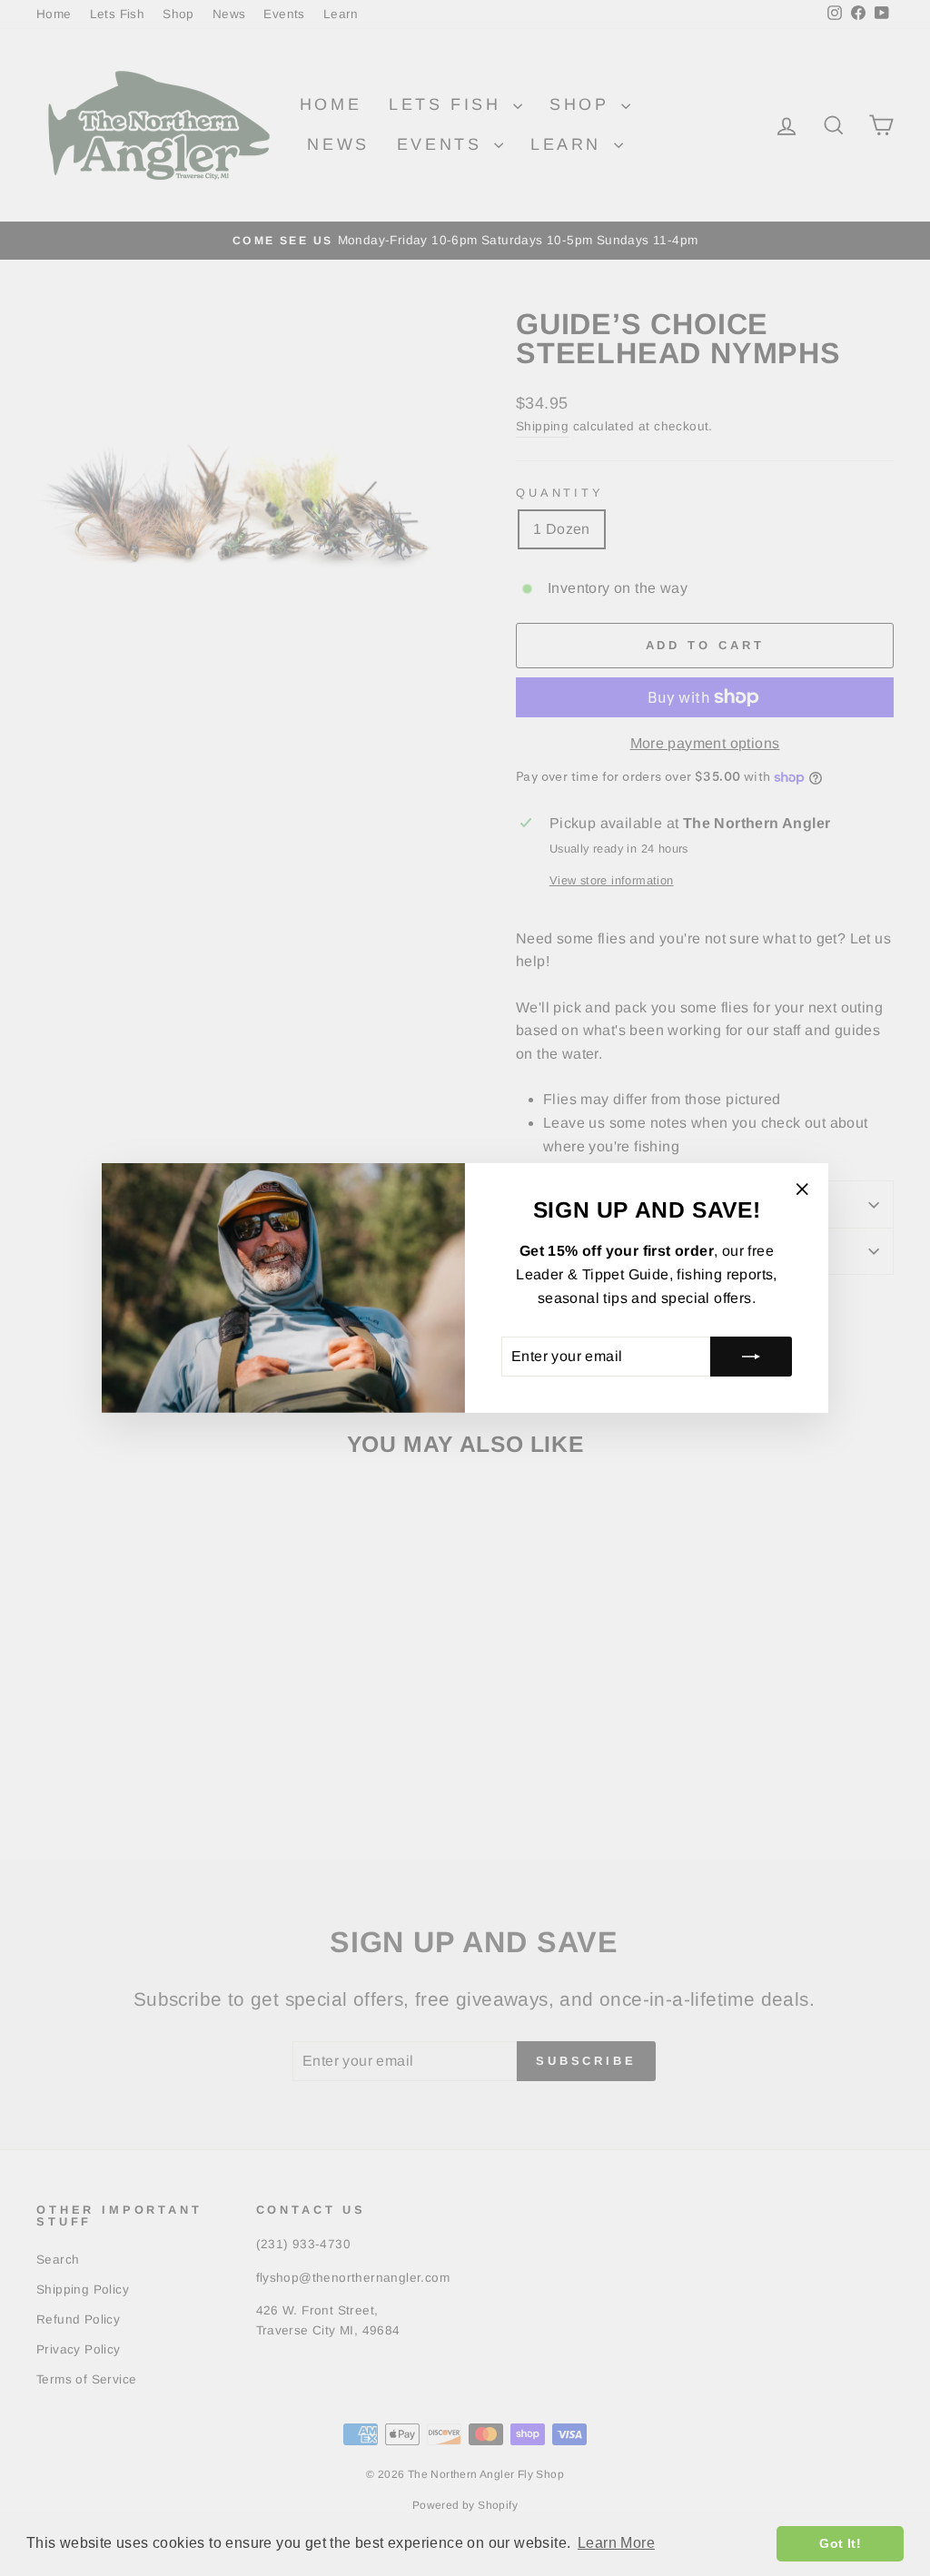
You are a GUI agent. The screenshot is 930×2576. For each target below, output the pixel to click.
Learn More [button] (616, 2543)
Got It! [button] (840, 2543)
